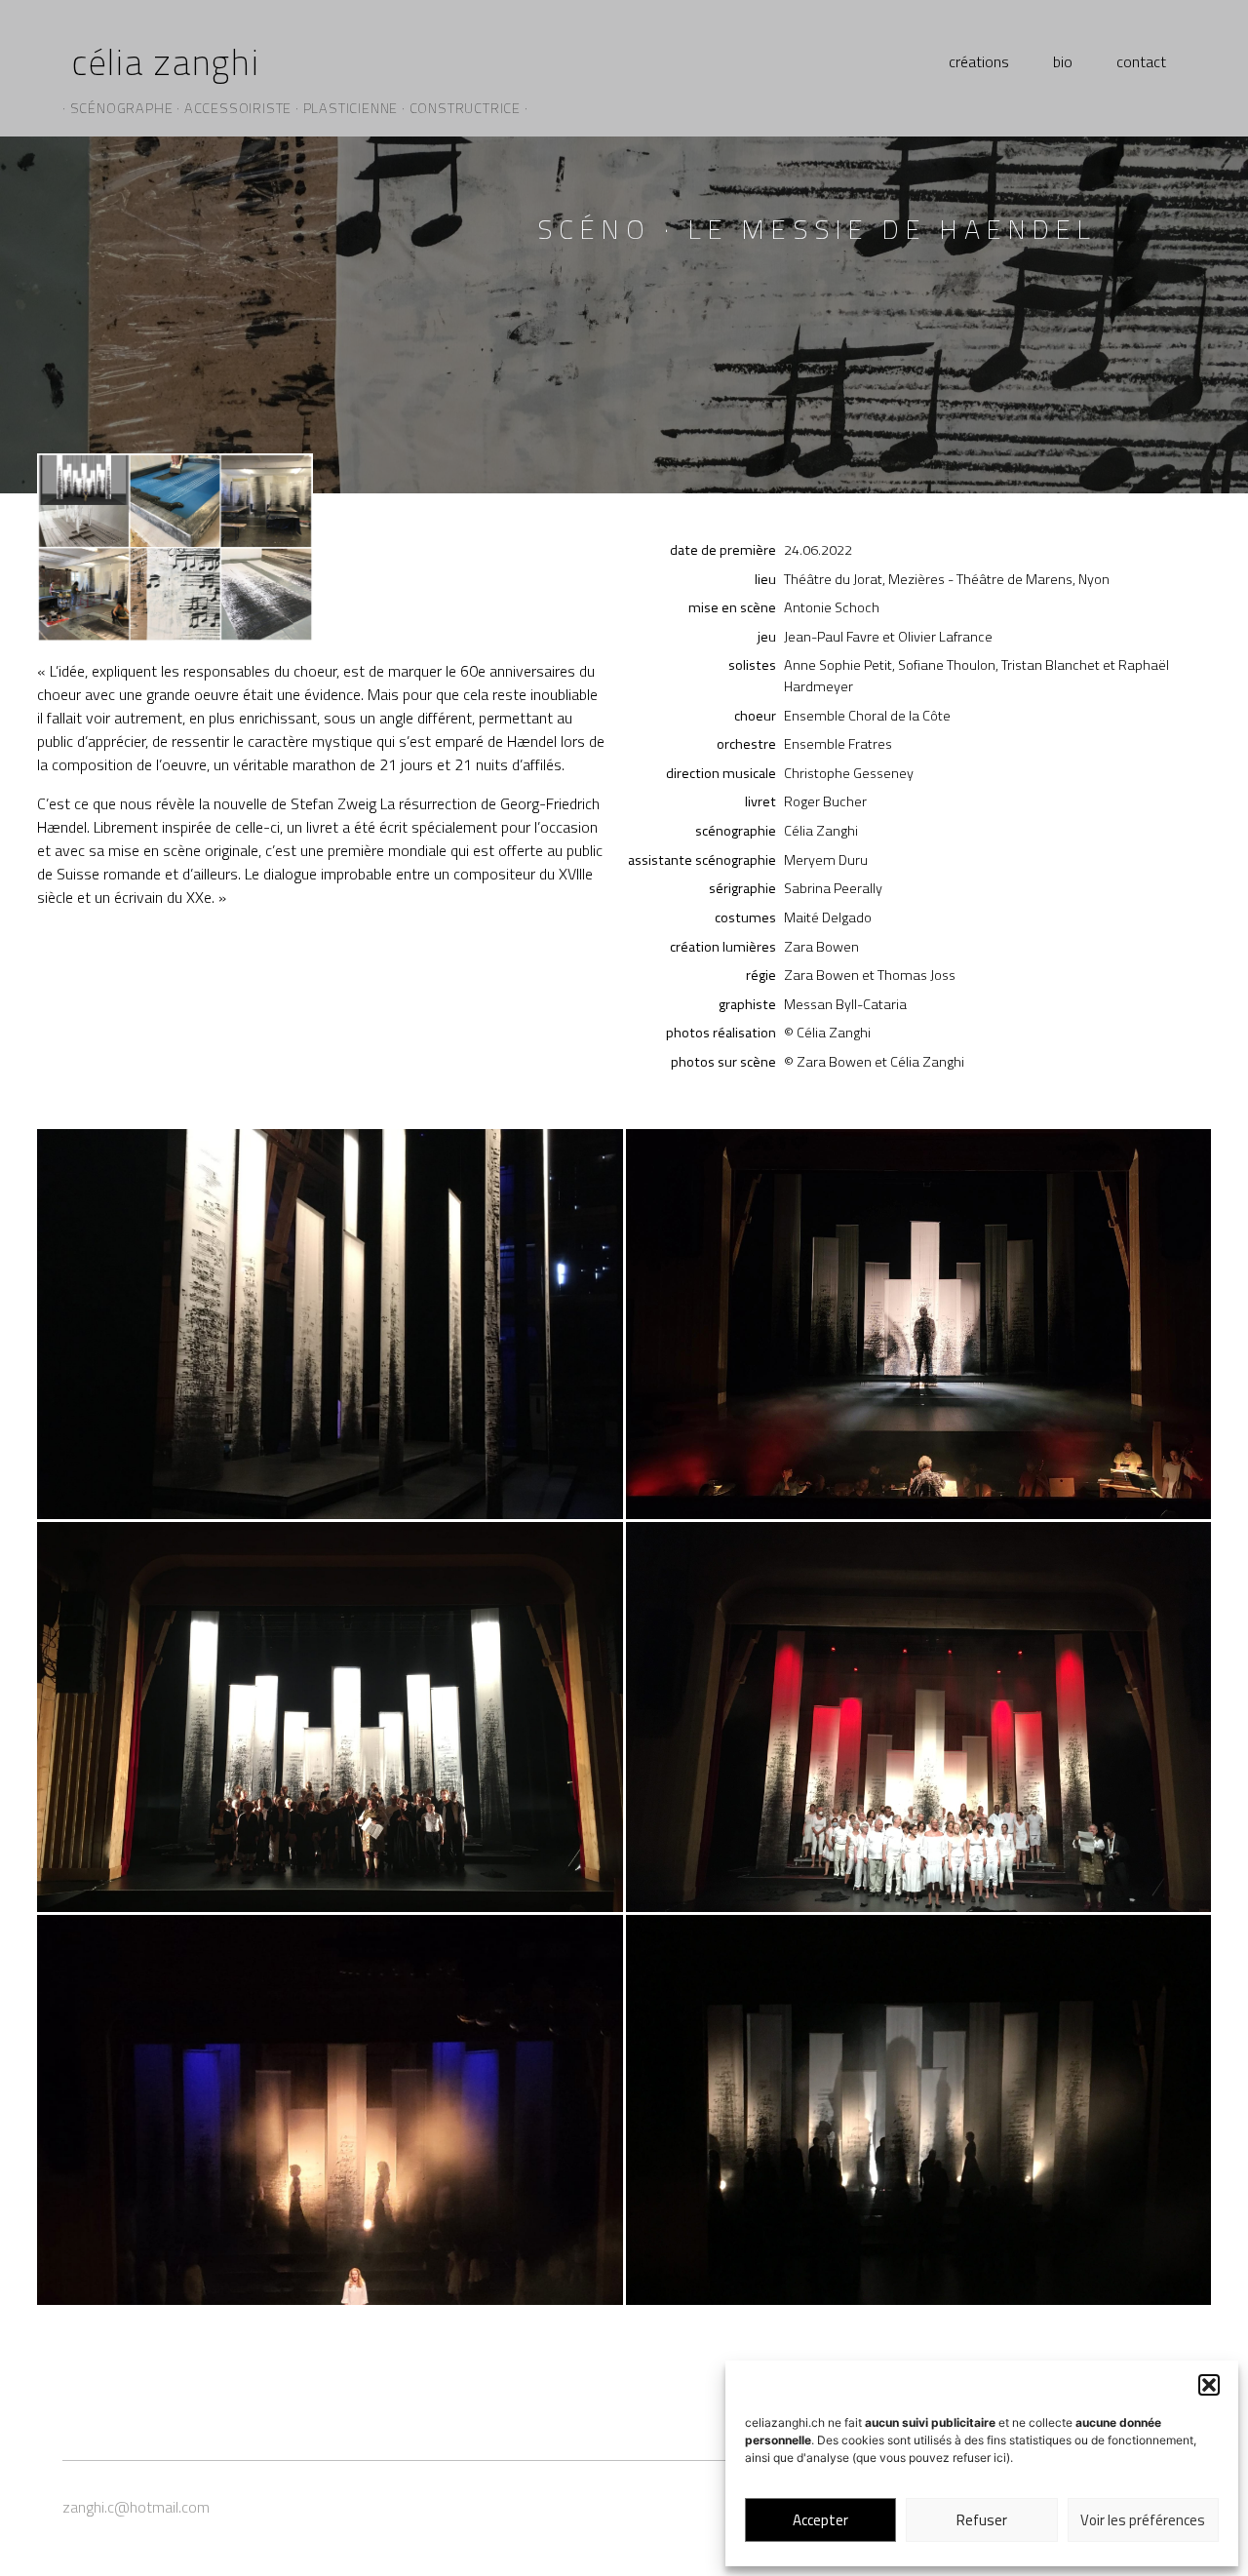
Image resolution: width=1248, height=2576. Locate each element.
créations (979, 61)
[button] (1209, 2385)
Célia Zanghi (166, 61)
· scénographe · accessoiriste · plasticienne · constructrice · (295, 108)
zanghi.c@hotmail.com (136, 2507)
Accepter (820, 2520)
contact (1141, 61)
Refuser (982, 2520)
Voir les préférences (1143, 2520)
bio (1063, 61)
